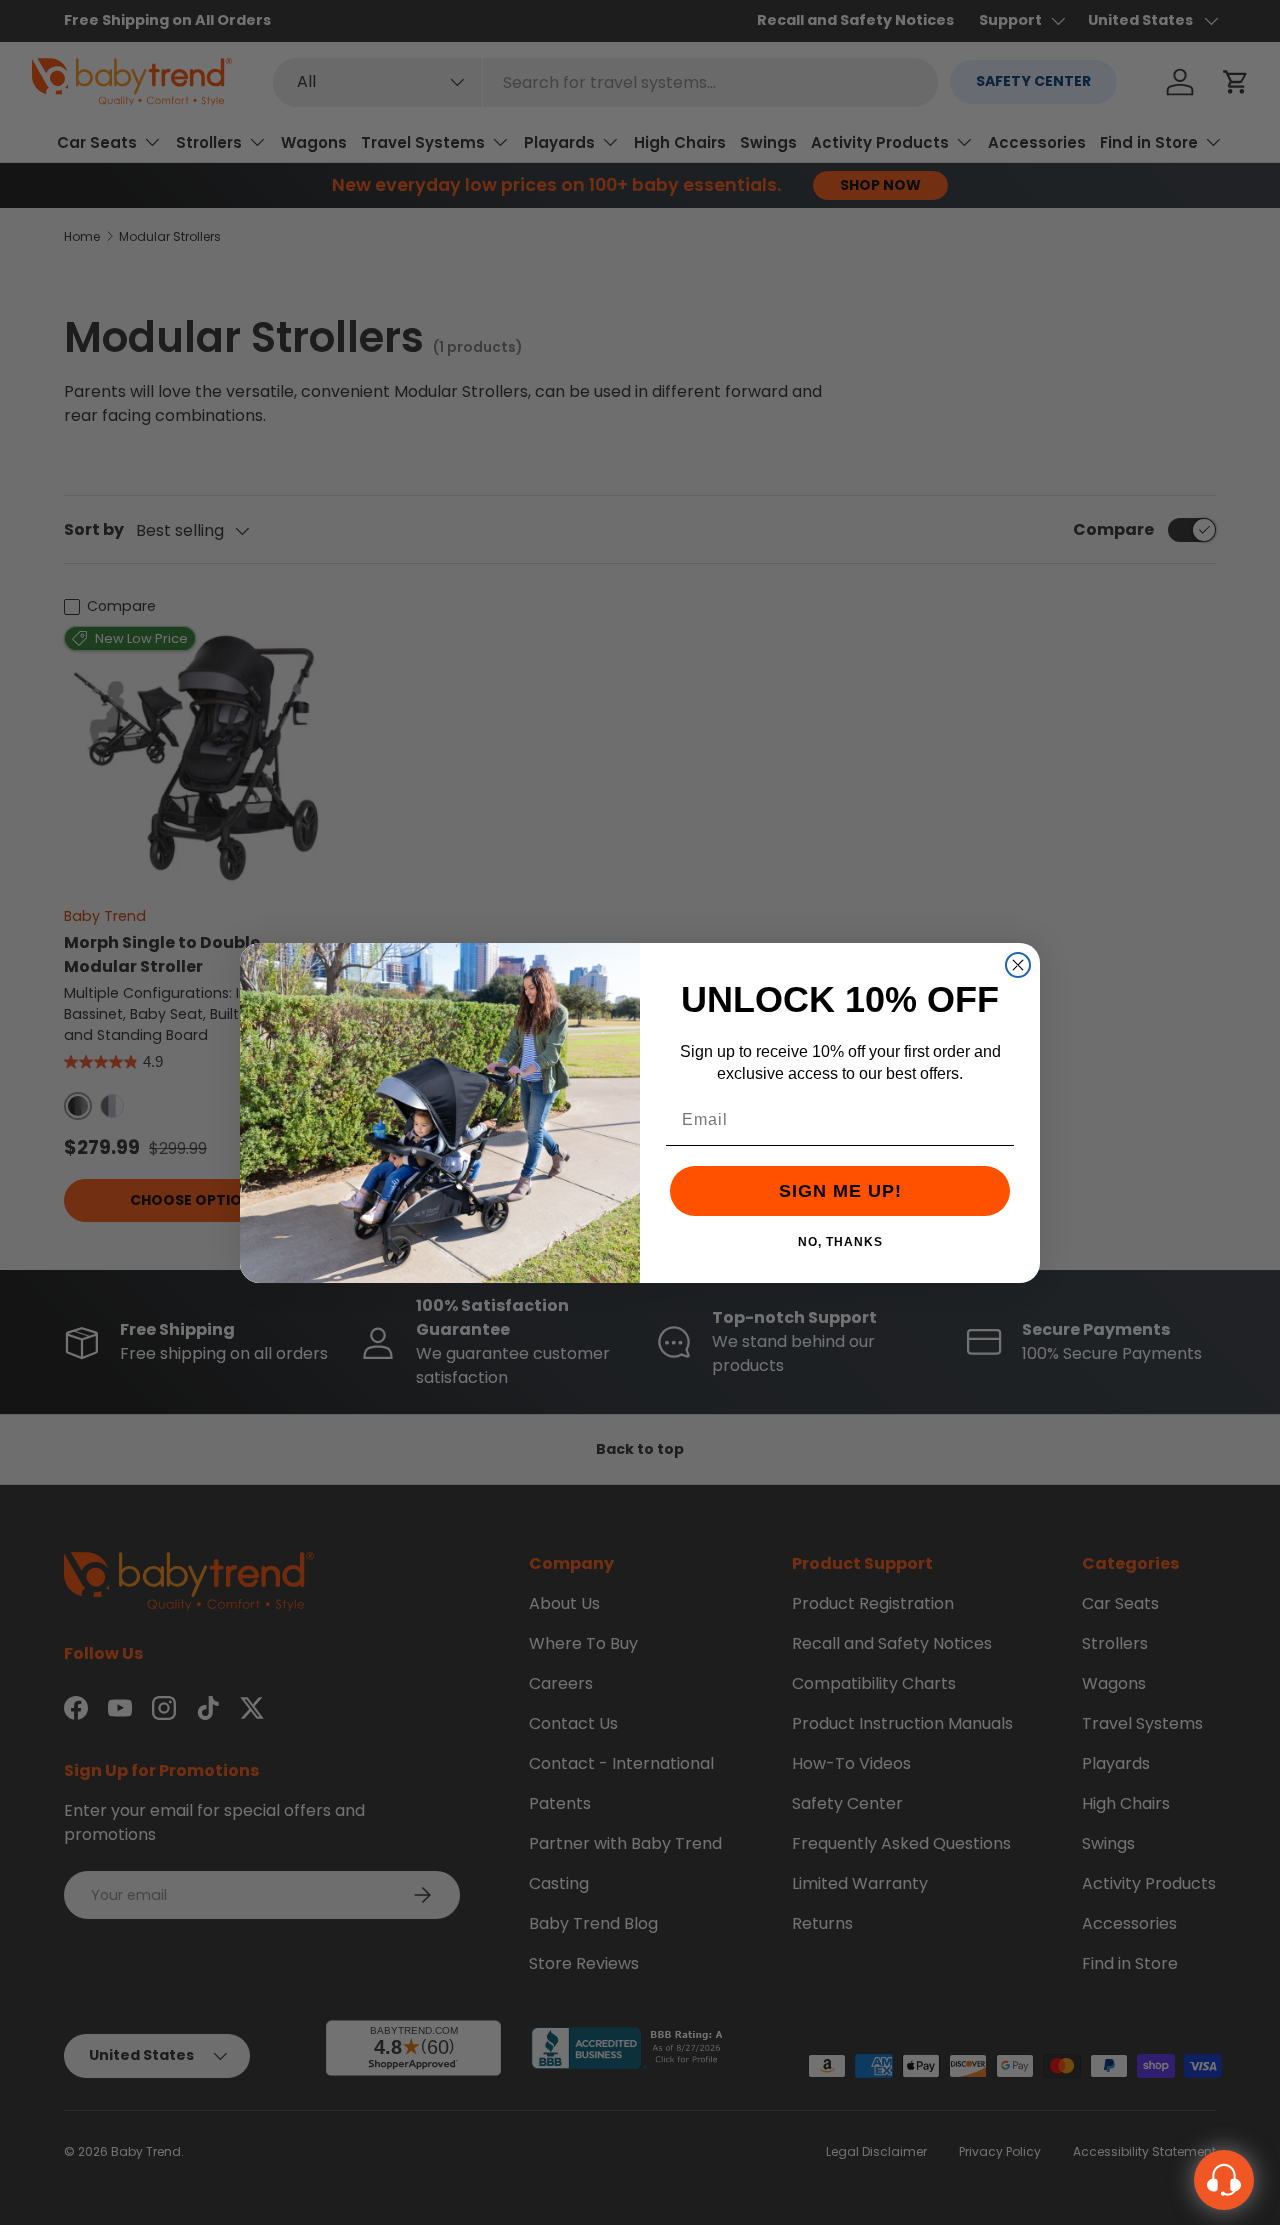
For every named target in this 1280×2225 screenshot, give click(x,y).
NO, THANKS (840, 1241)
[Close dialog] (1018, 965)
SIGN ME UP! (840, 1191)
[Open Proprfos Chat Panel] (1224, 2180)
